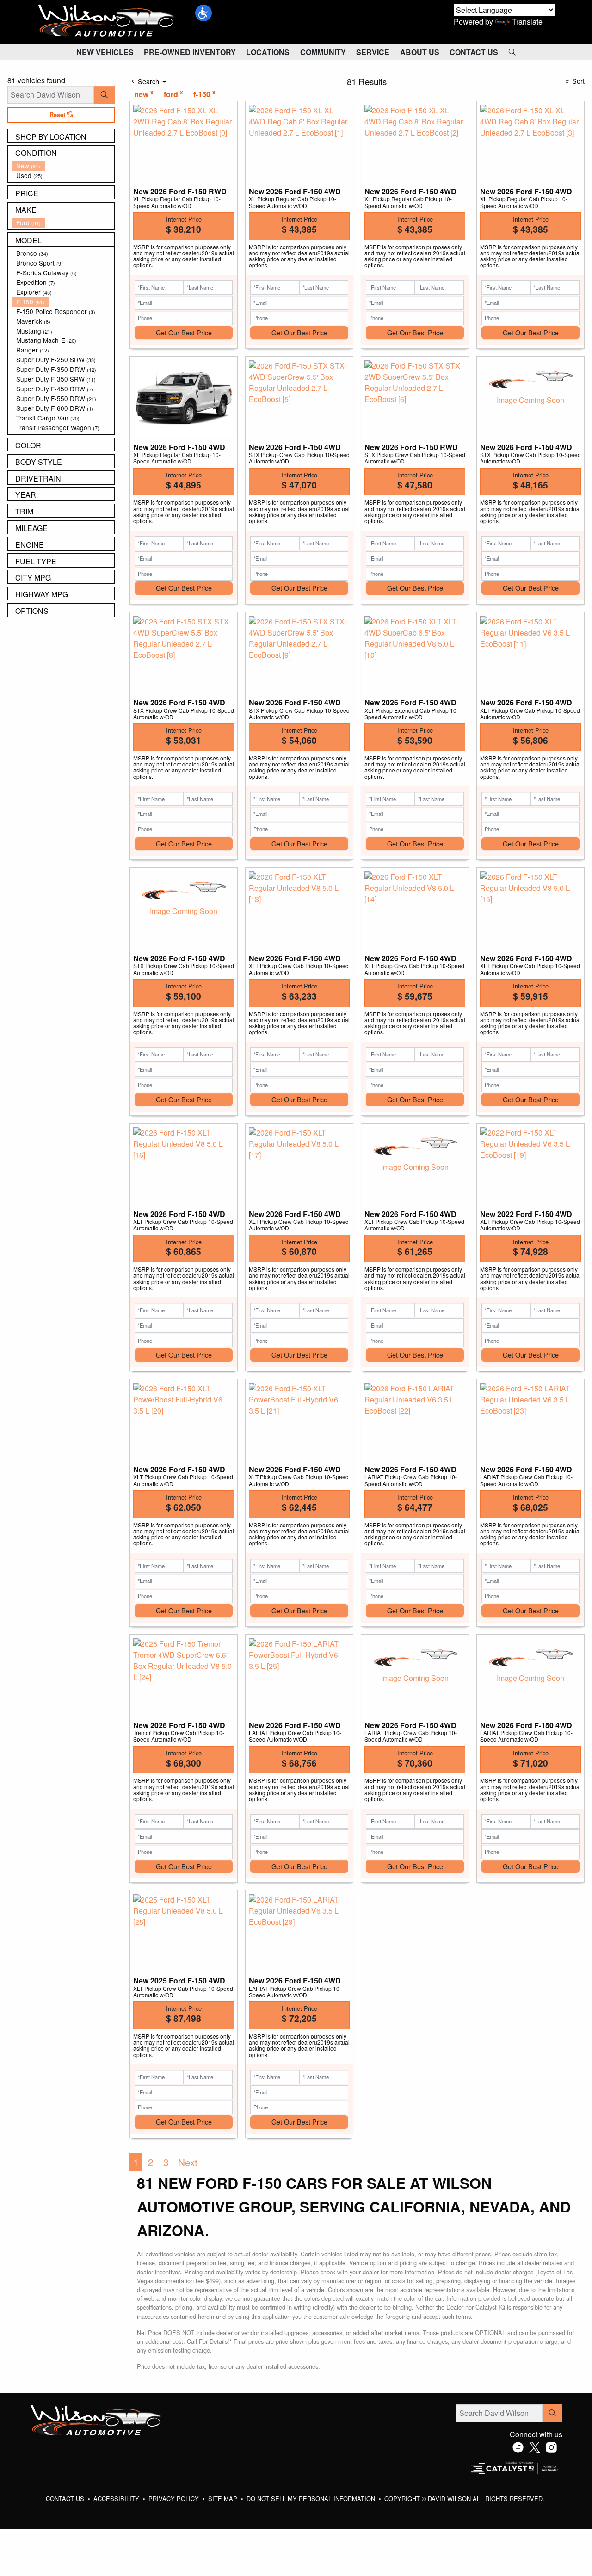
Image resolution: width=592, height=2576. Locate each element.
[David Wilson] (106, 21)
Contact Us (66, 2499)
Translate (527, 22)
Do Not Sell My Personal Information (312, 2499)
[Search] (104, 95)
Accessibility (117, 2499)
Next (188, 2162)
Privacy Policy (175, 2499)
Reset (58, 115)
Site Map (224, 2499)
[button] (203, 13)
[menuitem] (63, 166)
